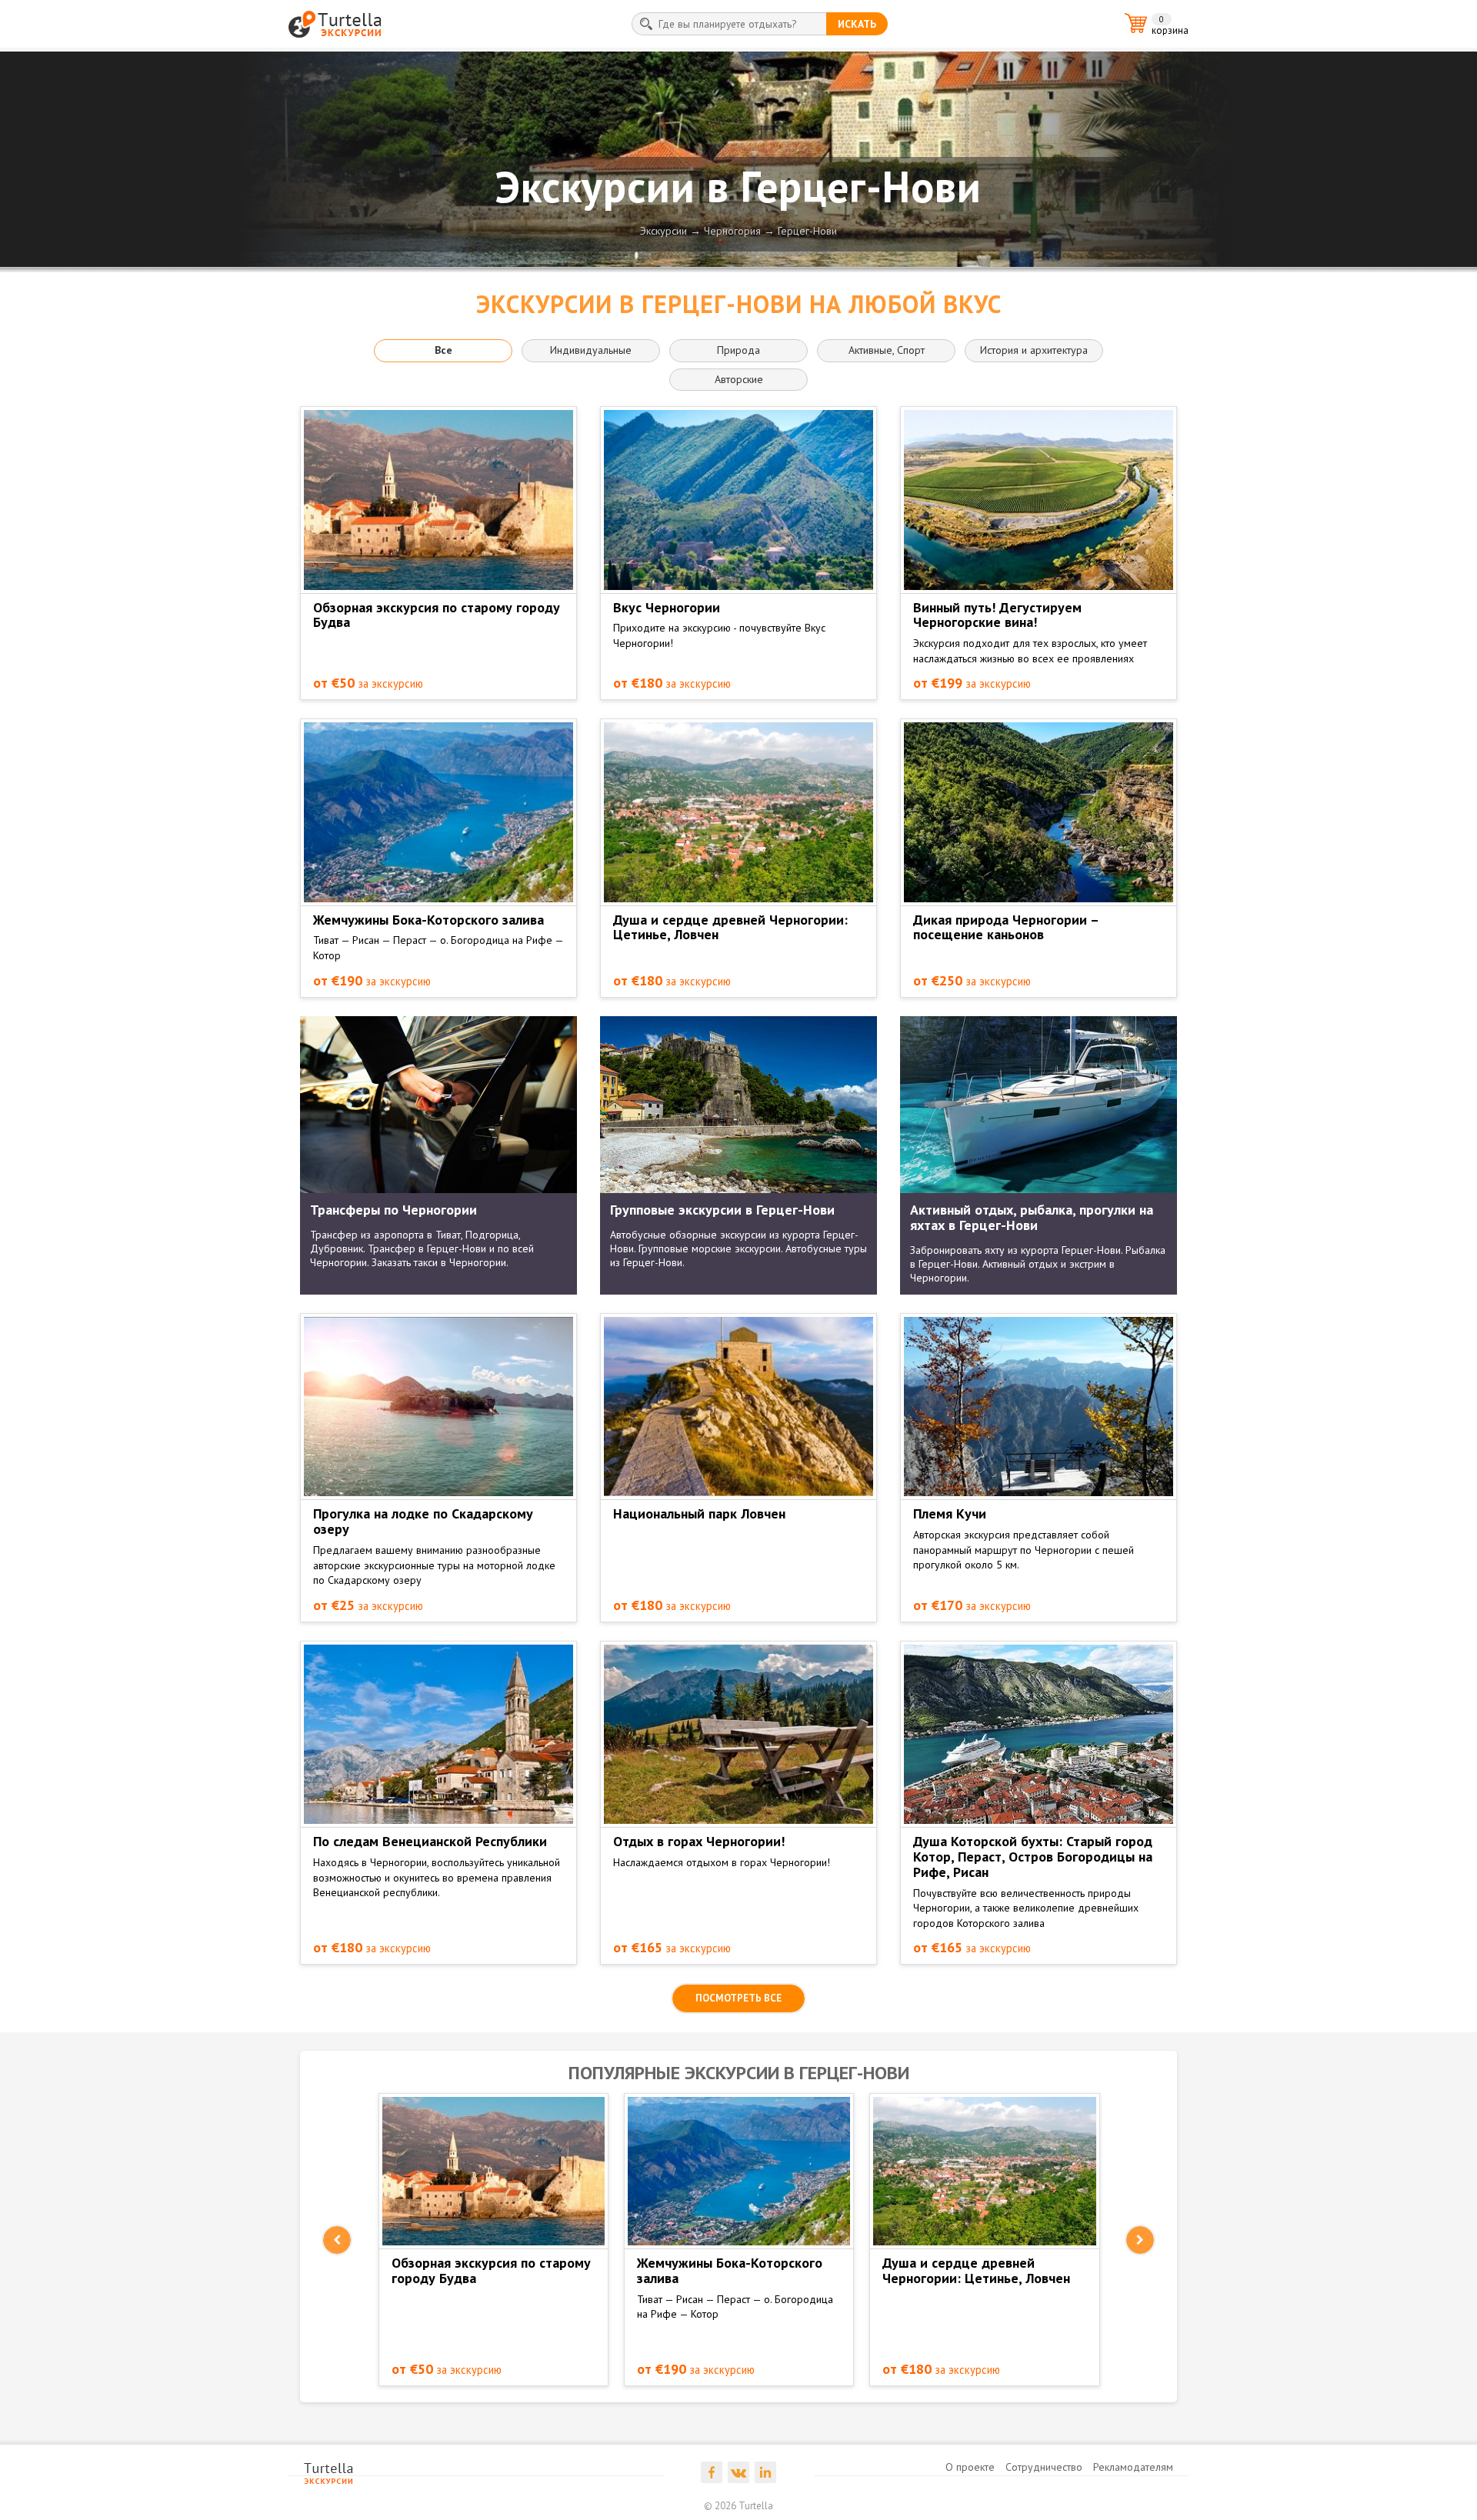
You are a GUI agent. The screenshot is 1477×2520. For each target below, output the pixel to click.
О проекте (970, 2467)
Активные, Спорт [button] (887, 350)
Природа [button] (738, 350)
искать (857, 24)
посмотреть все (738, 1998)
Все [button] (443, 350)
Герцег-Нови (807, 231)
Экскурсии (663, 231)
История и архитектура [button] (1034, 350)
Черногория (732, 231)
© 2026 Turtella (738, 2506)
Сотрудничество (1044, 2467)
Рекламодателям (1133, 2467)
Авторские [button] (739, 379)
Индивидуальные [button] (591, 350)
